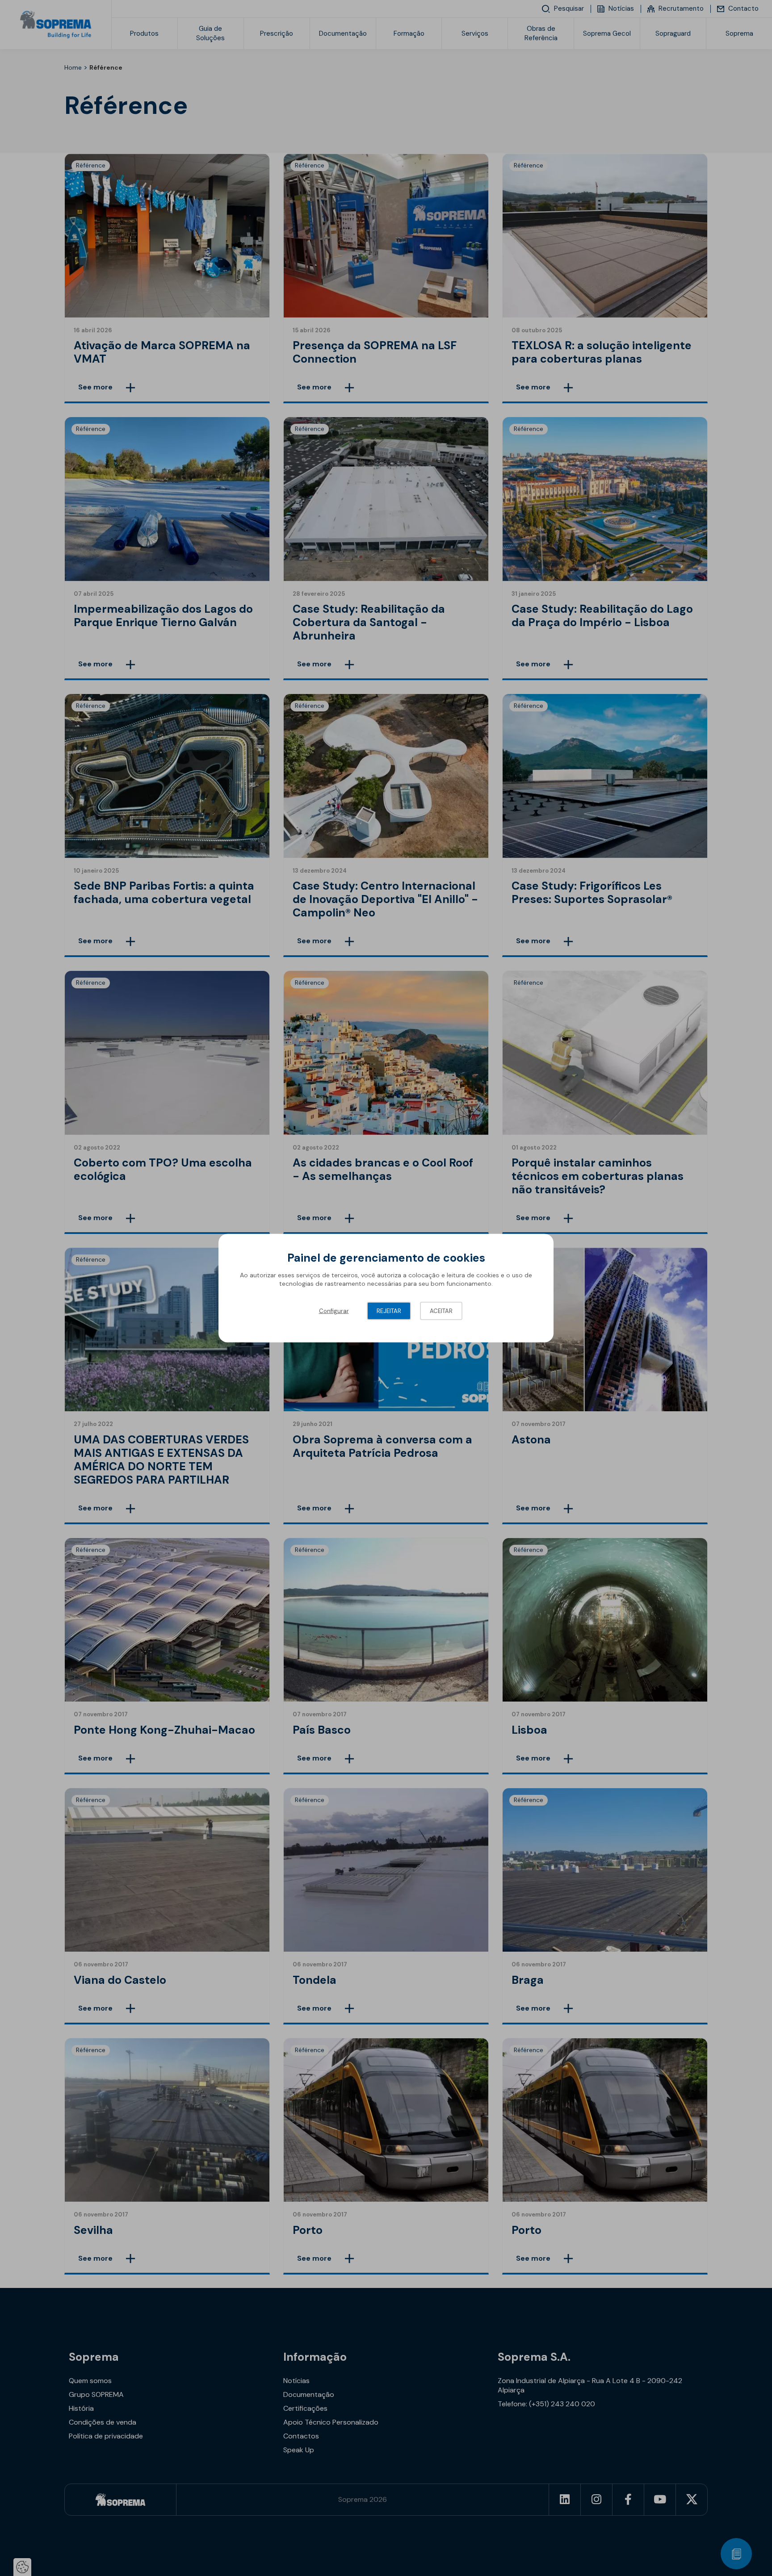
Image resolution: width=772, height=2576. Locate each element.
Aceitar (441, 1311)
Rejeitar (389, 1311)
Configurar (334, 1311)
